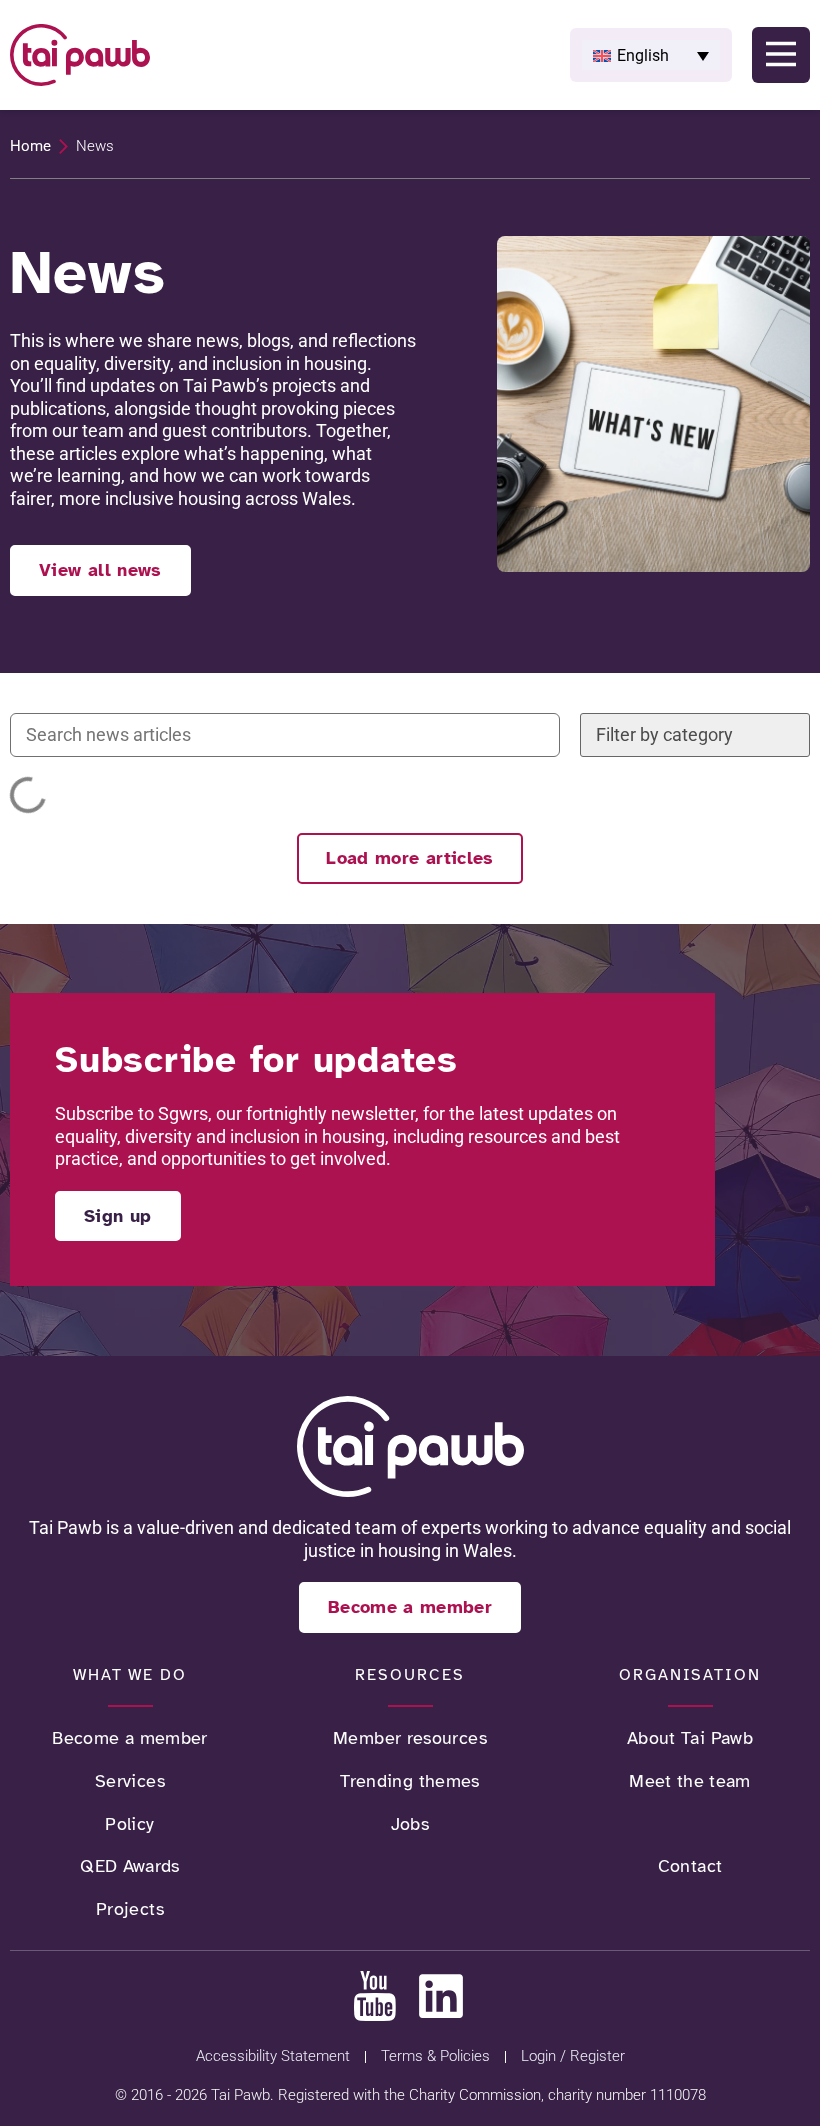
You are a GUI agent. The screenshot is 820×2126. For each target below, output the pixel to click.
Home (30, 146)
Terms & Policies (435, 2056)
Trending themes (409, 1781)
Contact (690, 1866)
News (689, 1824)
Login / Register (573, 2056)
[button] (651, 55)
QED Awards (130, 1866)
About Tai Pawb (690, 1738)
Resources (409, 1674)
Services (130, 1781)
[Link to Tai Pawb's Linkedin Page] (441, 1996)
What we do (130, 1674)
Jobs (410, 1824)
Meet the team (690, 1781)
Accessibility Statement (273, 2056)
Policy (129, 1824)
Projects (130, 1909)
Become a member (129, 1738)
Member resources (410, 1738)
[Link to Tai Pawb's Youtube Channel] (375, 1996)
